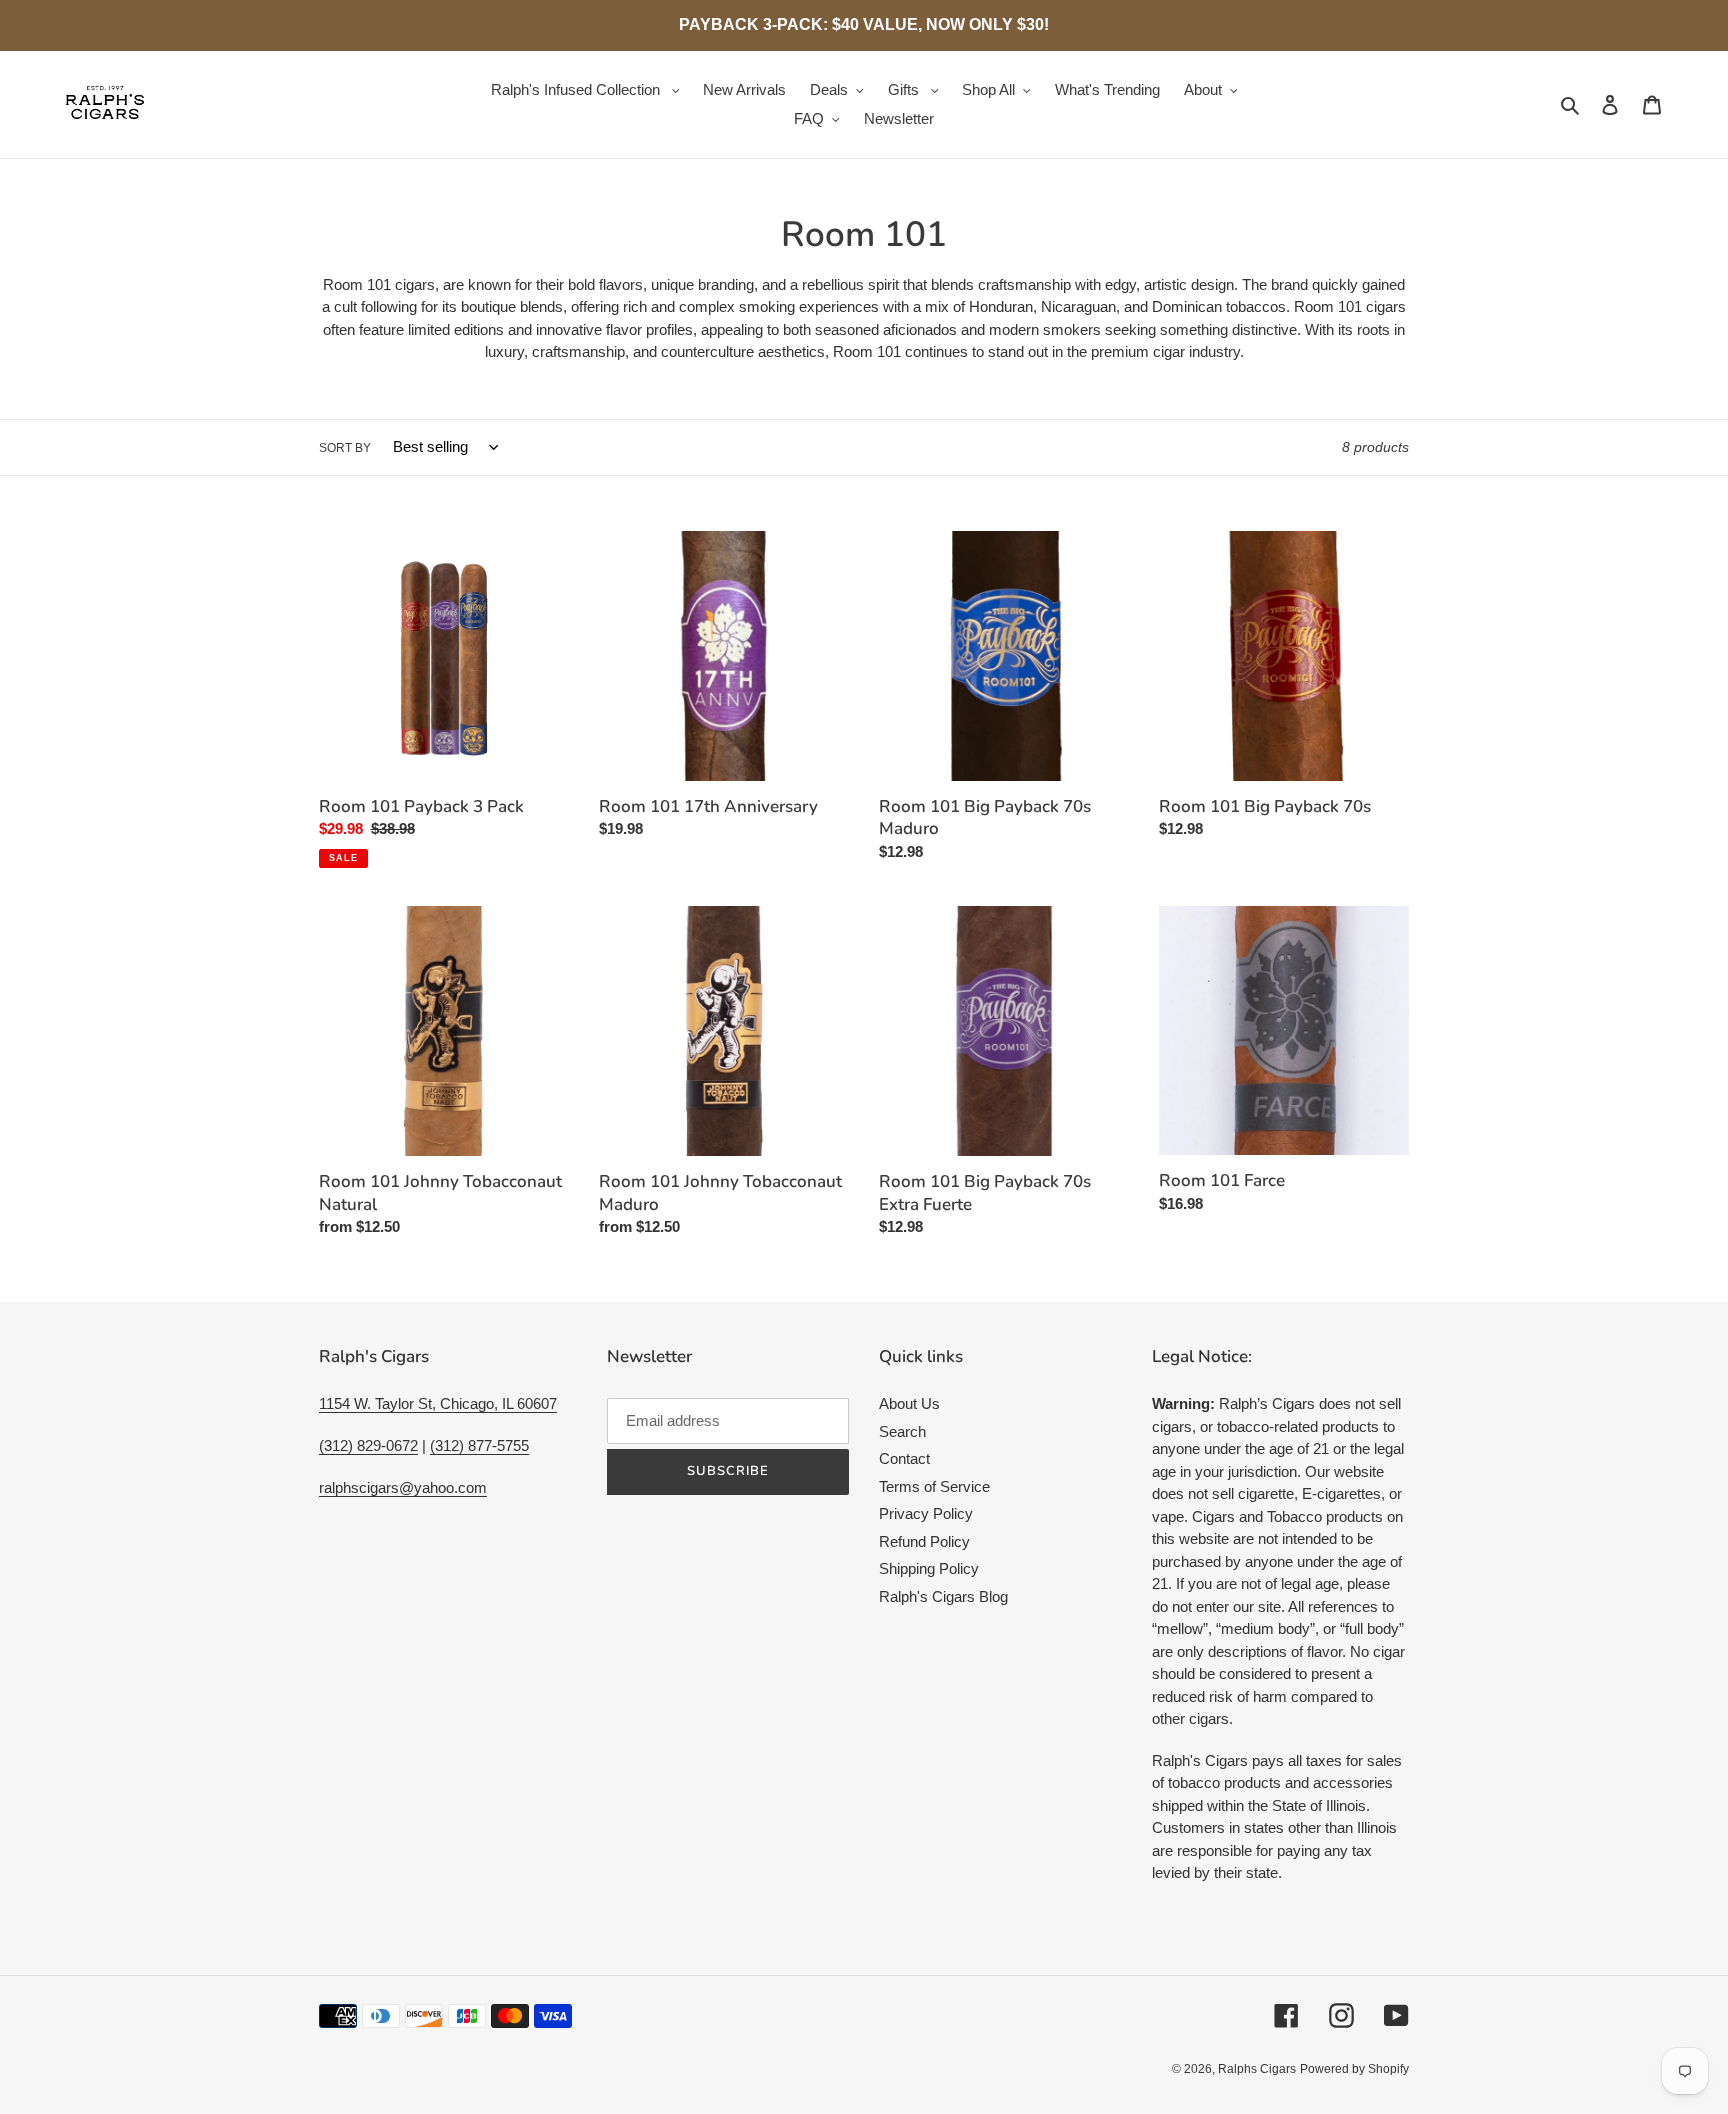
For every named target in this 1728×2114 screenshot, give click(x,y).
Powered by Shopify (1354, 2069)
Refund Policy (924, 1541)
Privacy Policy (926, 1513)
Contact (904, 1458)
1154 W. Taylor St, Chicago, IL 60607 (438, 1403)
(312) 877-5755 (479, 1445)
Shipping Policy (929, 1568)
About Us (909, 1403)
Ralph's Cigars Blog (943, 1596)
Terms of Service (934, 1486)
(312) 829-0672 (368, 1445)
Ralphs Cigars (1257, 2069)
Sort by (345, 448)
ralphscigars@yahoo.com (403, 1487)
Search (902, 1431)
